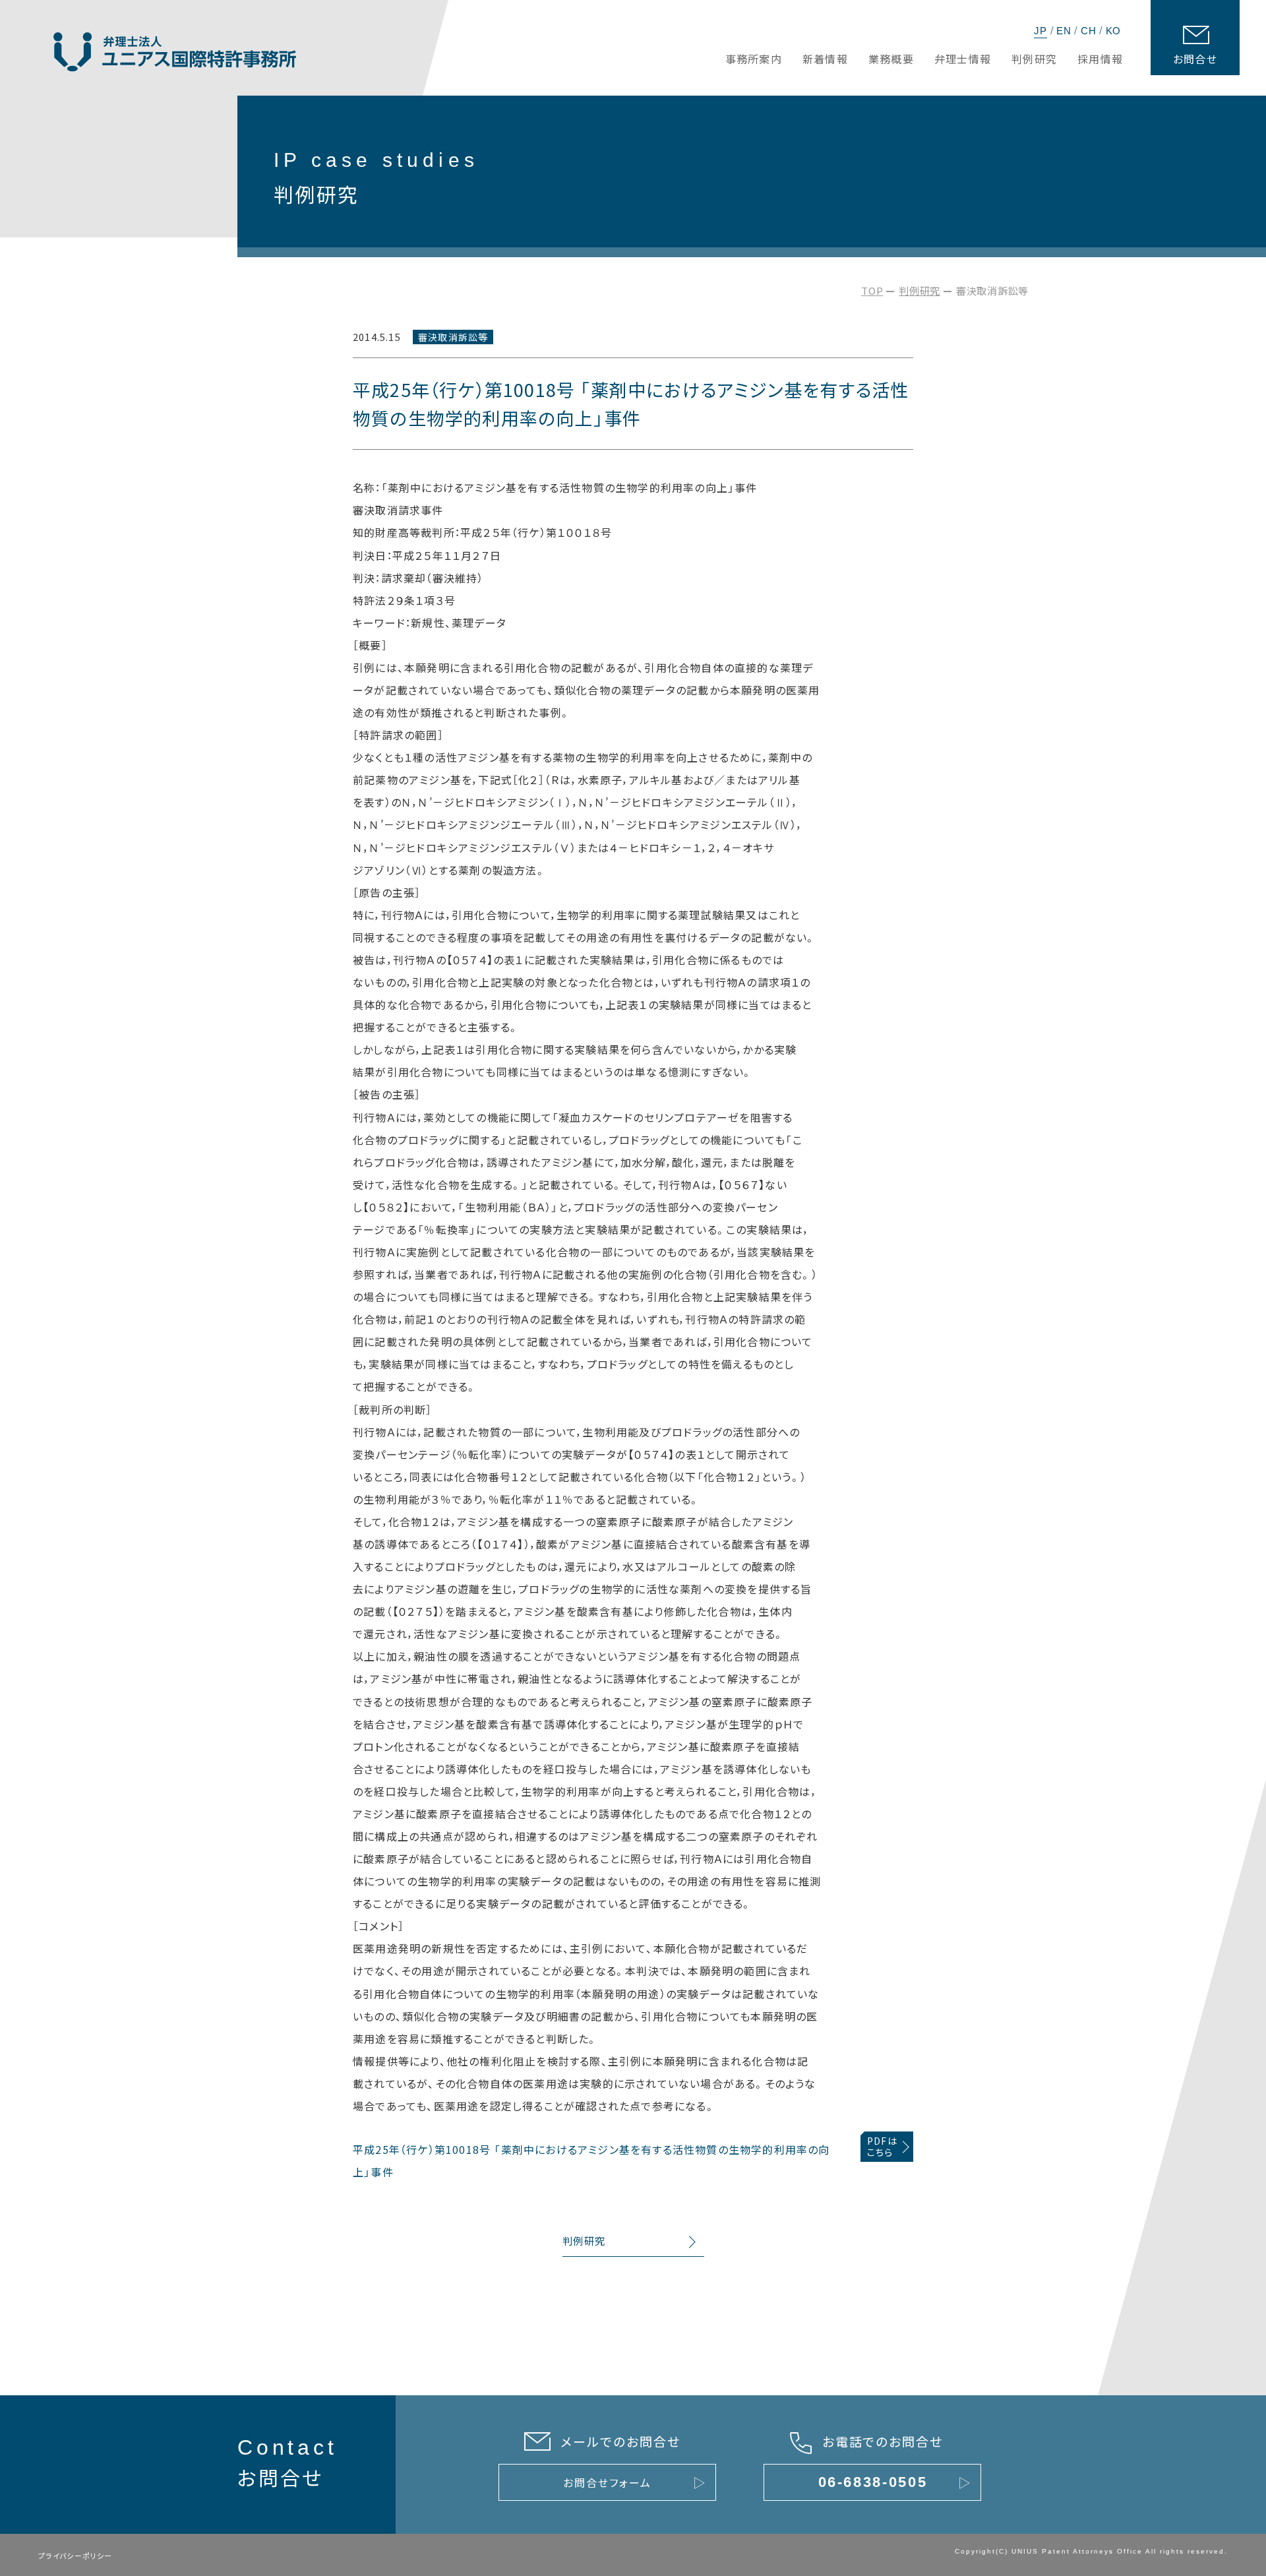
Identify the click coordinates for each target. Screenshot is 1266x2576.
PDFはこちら (882, 2146)
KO (1114, 31)
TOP (872, 291)
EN (1064, 31)
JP (1040, 31)
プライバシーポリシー (75, 2556)
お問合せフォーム (607, 2482)
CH (1089, 31)
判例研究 (919, 291)
